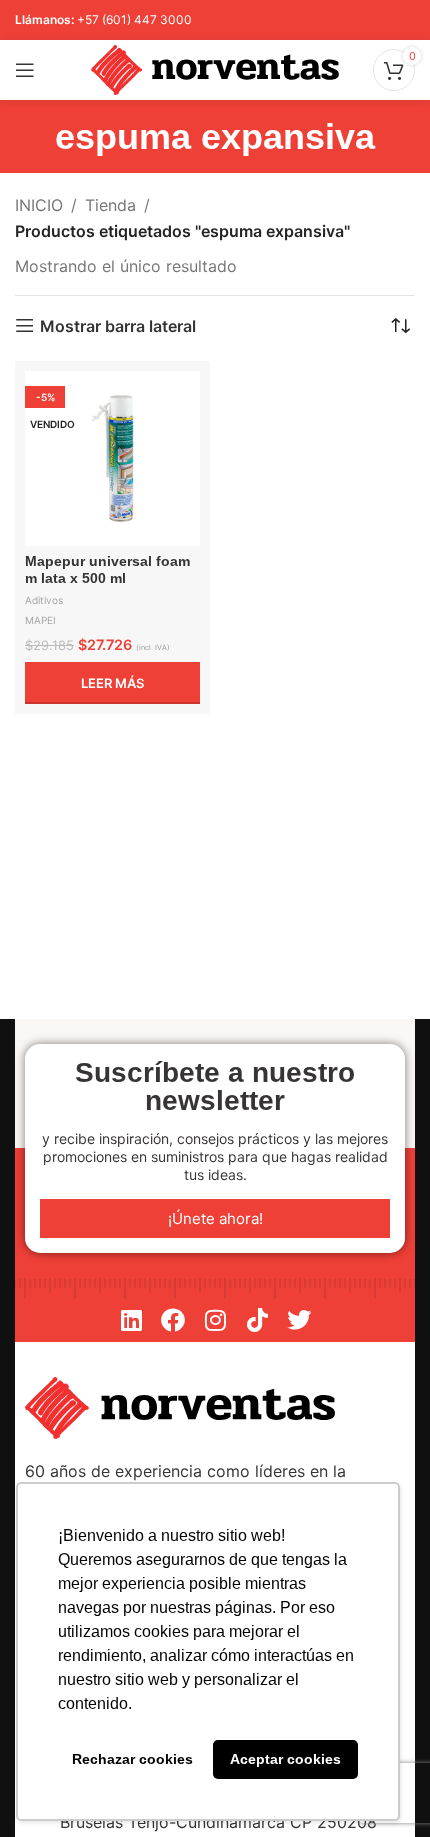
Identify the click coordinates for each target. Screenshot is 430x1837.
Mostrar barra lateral (118, 325)
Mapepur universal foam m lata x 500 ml (107, 569)
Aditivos (44, 600)
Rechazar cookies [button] (132, 1759)
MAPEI (40, 620)
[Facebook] (173, 1320)
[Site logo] (215, 68)
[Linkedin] (131, 1320)
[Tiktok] (257, 1320)
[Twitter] (299, 1320)
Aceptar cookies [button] (285, 1759)
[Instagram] (215, 1320)
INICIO (39, 205)
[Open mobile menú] (25, 70)
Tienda (110, 205)
